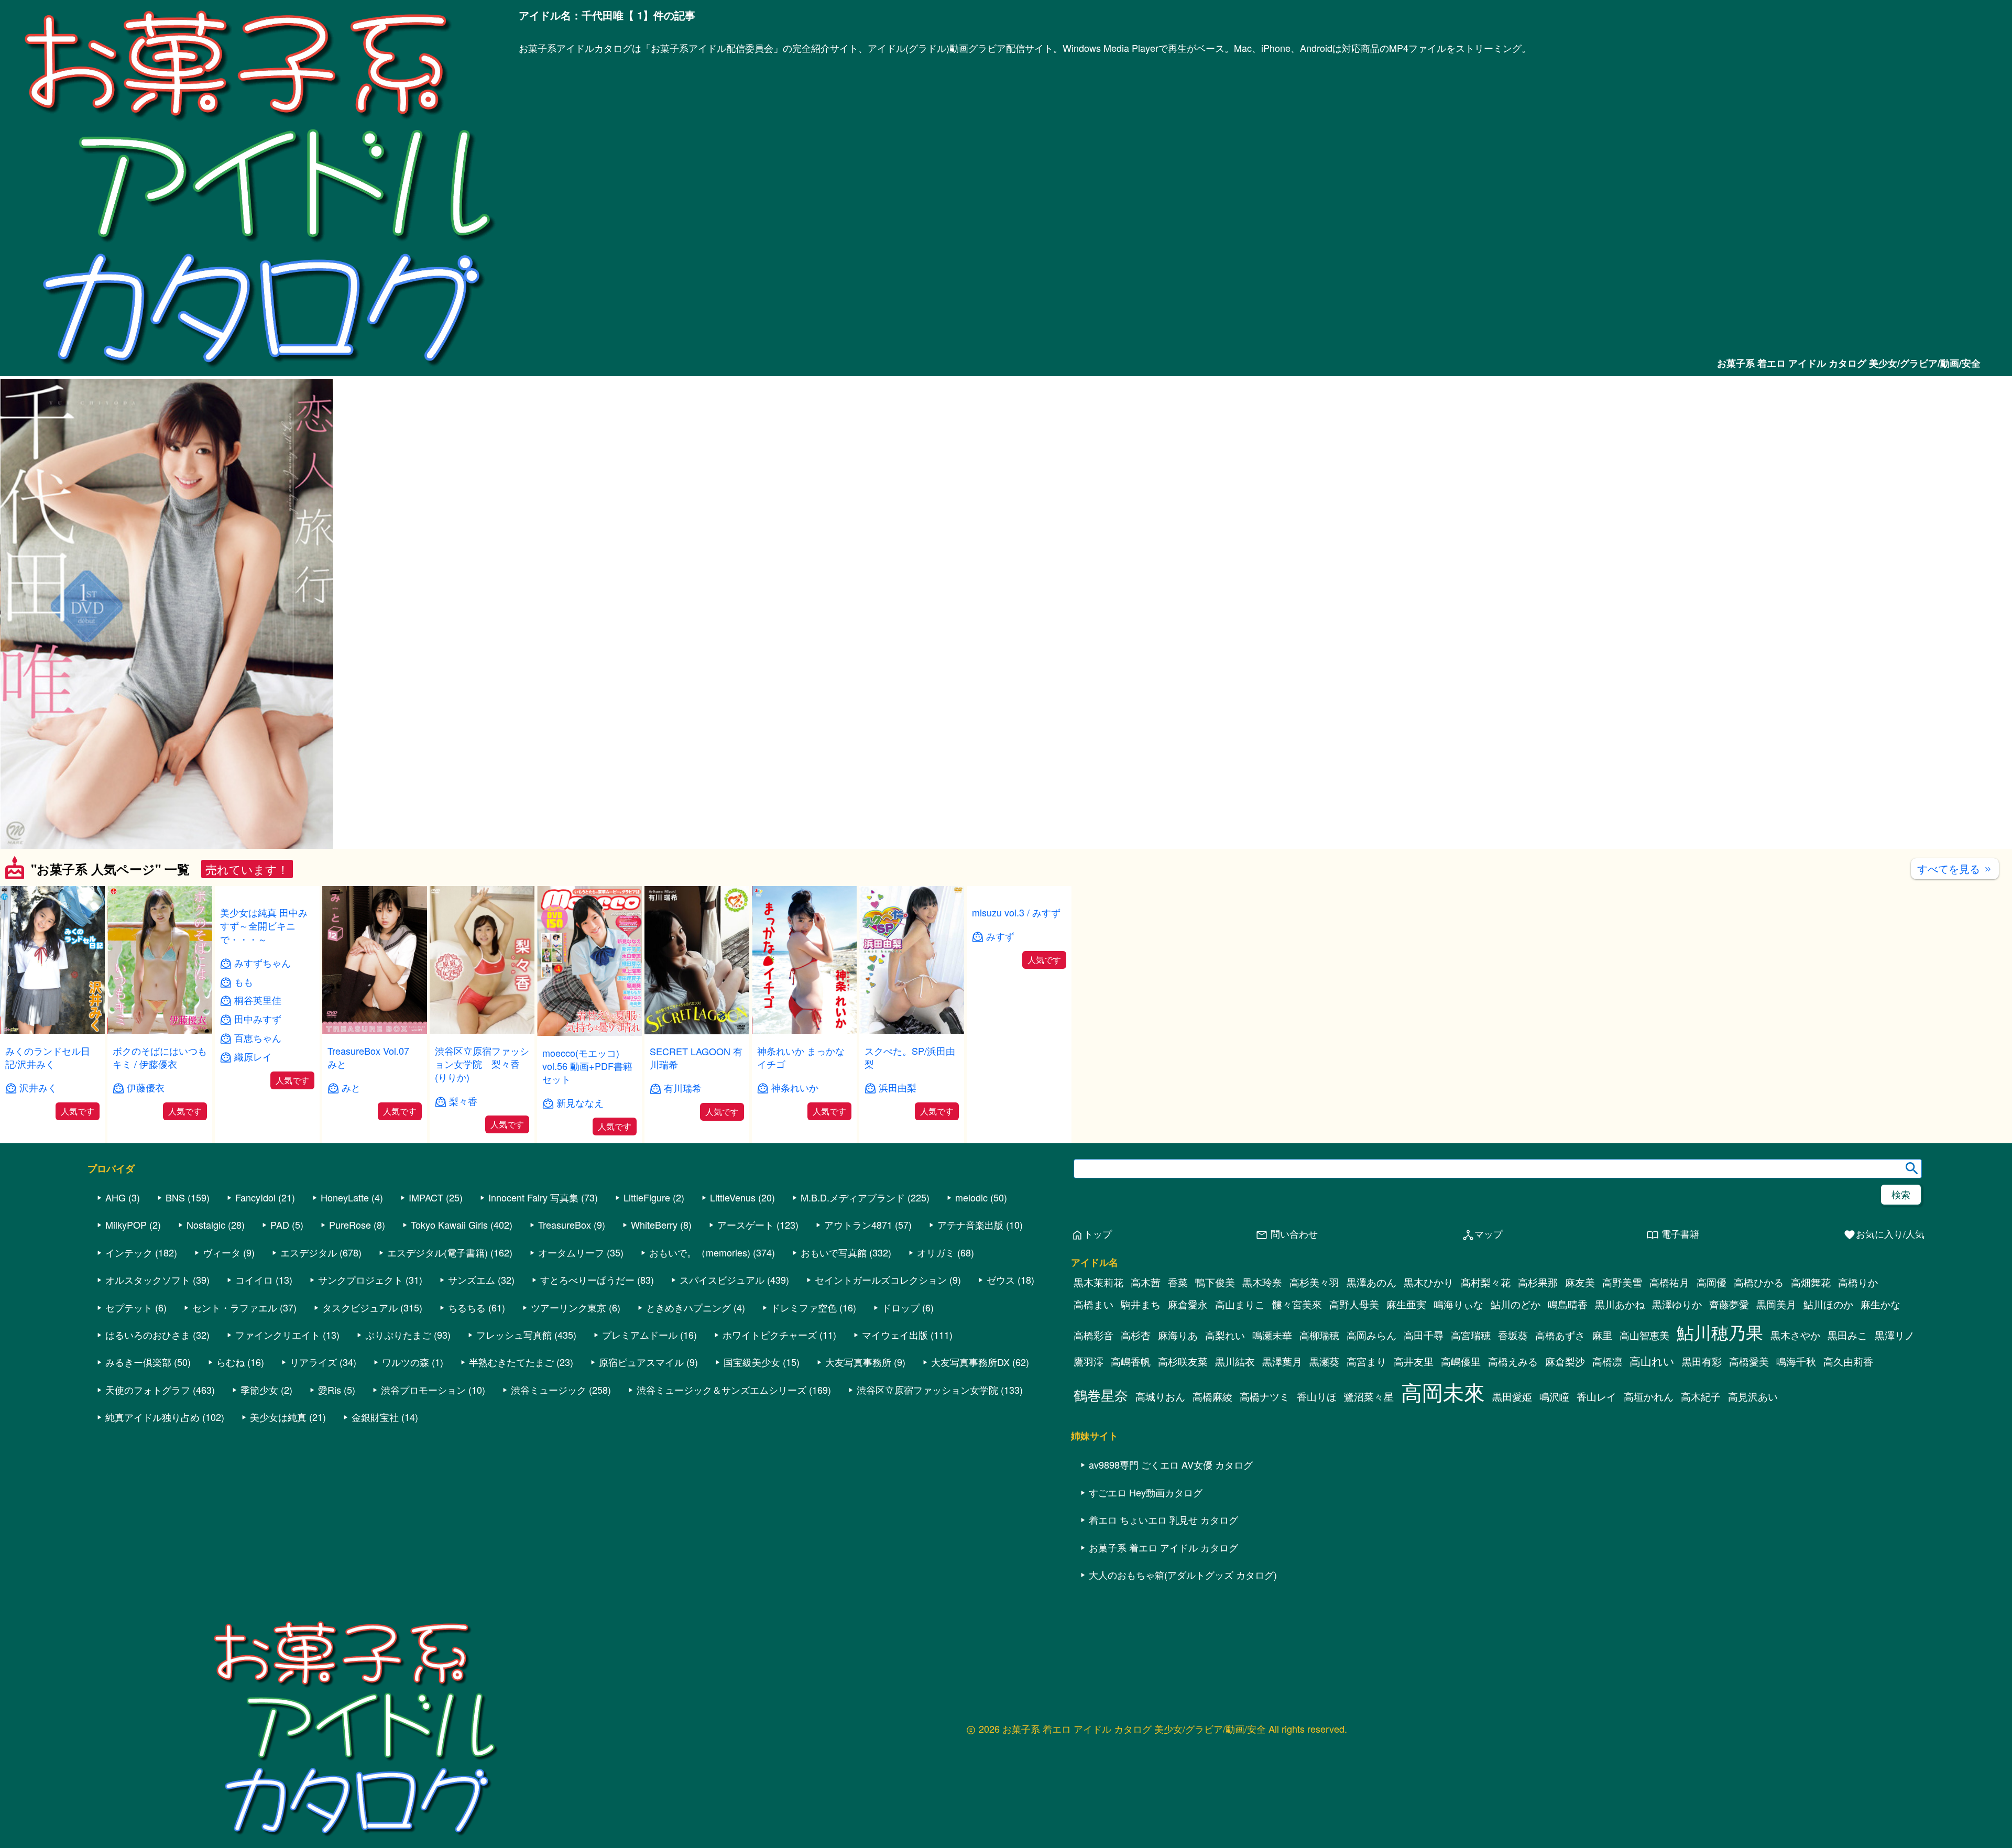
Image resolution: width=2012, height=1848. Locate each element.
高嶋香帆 (1131, 1453)
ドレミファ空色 (804, 1399)
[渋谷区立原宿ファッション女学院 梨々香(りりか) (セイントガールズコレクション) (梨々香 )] (482, 1030)
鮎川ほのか (1828, 1396)
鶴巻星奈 (1101, 1487)
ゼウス (1001, 1372)
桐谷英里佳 (258, 1138)
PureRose (350, 1317)
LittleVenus (733, 1289)
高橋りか (1858, 1374)
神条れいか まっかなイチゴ (801, 1057)
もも (244, 1119)
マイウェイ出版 (895, 1426)
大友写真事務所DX (970, 1454)
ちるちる (467, 1399)
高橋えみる (1513, 1453)
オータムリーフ (571, 1344)
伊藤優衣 (146, 1087)
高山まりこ (1240, 1396)
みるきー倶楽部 (138, 1454)
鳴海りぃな (1458, 1396)
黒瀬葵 (1324, 1453)
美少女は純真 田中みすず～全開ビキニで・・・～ (264, 1064)
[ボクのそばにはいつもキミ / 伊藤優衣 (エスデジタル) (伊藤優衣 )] (160, 1030)
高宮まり (1366, 1453)
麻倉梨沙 (1565, 1453)
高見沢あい (1753, 1489)
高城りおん (1160, 1489)
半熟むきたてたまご (511, 1454)
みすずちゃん (263, 1101)
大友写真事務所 (858, 1454)
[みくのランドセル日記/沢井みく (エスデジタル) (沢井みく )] (52, 1030)
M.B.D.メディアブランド (853, 1289)
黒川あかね (1620, 1396)
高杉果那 (1538, 1374)
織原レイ (253, 1195)
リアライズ (313, 1454)
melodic (971, 1289)
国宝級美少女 (752, 1454)
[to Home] (259, 370)
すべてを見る (1955, 868)
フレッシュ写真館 (514, 1426)
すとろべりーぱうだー (587, 1372)
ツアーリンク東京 (568, 1399)
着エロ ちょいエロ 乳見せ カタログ (1163, 1612)
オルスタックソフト (148, 1372)
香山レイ (1597, 1489)
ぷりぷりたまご (398, 1426)
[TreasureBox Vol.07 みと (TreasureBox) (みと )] (375, 1030)
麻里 (1602, 1427)
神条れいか (795, 1087)
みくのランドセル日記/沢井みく (48, 1057)
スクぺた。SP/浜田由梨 (910, 1057)
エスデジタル (309, 1344)
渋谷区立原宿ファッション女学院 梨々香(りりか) (482, 1064)
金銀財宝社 (375, 1509)
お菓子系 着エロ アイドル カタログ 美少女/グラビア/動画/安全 (1849, 363)
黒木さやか (1795, 1427)
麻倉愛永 (1188, 1396)
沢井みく (38, 1087)
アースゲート (746, 1317)
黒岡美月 (1776, 1396)
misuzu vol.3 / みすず (1016, 1051)
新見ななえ (580, 1103)
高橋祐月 (1669, 1374)
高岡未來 (1443, 1484)
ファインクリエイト (278, 1426)
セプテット (129, 1399)
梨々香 (463, 1101)
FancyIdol (255, 1289)
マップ (1482, 1326)
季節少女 (259, 1481)
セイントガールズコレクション (881, 1372)
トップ (1091, 1326)
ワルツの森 (406, 1454)
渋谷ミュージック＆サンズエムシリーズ (721, 1481)
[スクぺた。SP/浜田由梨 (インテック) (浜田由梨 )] (912, 1030)
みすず (1000, 1074)
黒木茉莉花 (1098, 1374)
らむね (231, 1454)
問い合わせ (1287, 1326)
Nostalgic (206, 1317)
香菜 (1178, 1374)
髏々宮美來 (1297, 1396)
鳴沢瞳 (1554, 1489)
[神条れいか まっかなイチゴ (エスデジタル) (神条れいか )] (804, 1030)
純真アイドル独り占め (152, 1509)
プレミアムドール (640, 1426)
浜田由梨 (898, 1087)
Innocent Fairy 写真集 (533, 1289)
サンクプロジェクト (360, 1372)
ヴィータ (222, 1344)
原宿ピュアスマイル (641, 1454)
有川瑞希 (683, 1088)
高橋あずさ (1560, 1427)
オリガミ (936, 1344)
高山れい (1652, 1453)
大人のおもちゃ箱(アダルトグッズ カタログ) (1183, 1666)
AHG (116, 1289)
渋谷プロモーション (423, 1481)
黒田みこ (1847, 1427)
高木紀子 (1701, 1489)
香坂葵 (1513, 1427)
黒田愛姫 (1512, 1489)
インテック (129, 1344)
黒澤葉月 (1282, 1453)
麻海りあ (1178, 1427)
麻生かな (1880, 1396)
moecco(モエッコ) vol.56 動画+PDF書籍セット (587, 1066)
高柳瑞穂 (1319, 1427)
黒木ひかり (1429, 1374)
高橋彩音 (1094, 1427)
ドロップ (901, 1399)
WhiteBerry (654, 1317)
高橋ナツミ (1265, 1489)
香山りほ (1317, 1489)
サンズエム (472, 1372)
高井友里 (1414, 1453)
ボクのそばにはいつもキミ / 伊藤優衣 (160, 1057)
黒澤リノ (1895, 1427)
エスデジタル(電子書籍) (438, 1344)
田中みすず (258, 1157)
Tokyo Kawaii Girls (449, 1317)
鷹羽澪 (1089, 1453)
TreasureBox (565, 1317)
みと (351, 1087)
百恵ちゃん (258, 1176)
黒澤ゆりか (1677, 1396)
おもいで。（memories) (700, 1344)
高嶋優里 (1461, 1453)
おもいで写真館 (834, 1344)
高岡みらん (1371, 1427)
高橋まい (1094, 1396)
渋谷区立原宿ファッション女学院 (927, 1481)
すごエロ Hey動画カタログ (1146, 1584)
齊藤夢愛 (1729, 1396)
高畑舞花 (1811, 1374)
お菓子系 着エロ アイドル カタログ (1163, 1639)
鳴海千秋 (1796, 1453)
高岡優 (1712, 1374)
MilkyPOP (126, 1317)
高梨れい (1225, 1427)
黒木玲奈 (1262, 1374)
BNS (175, 1289)
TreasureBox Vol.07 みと (373, 1057)
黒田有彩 (1702, 1453)
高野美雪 (1622, 1374)
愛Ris (330, 1481)
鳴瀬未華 (1272, 1427)
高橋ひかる (1759, 1374)
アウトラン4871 (858, 1317)
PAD (280, 1317)
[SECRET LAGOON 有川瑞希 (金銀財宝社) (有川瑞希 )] (697, 1031)
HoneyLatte (345, 1289)
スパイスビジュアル (722, 1372)
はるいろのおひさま (148, 1426)
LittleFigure (647, 1289)
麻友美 (1580, 1374)
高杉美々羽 (1314, 1374)
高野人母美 (1354, 1396)
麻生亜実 (1406, 1396)
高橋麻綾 (1212, 1489)
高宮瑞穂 (1471, 1427)
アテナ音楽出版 (970, 1317)
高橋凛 (1607, 1453)
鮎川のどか (1516, 1396)
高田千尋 (1424, 1427)
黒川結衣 (1235, 1453)
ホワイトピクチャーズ (770, 1426)
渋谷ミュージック (549, 1481)
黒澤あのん (1371, 1374)
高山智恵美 (1644, 1427)
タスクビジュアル (360, 1399)
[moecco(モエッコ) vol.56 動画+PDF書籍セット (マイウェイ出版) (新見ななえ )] (589, 1032)
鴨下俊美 (1215, 1374)
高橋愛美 (1749, 1453)
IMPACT (426, 1289)
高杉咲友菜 (1183, 1453)
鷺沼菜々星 (1369, 1489)
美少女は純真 (278, 1509)
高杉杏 (1136, 1427)
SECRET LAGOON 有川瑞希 (696, 1058)
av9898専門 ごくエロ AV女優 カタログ (1171, 1557)
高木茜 (1146, 1374)
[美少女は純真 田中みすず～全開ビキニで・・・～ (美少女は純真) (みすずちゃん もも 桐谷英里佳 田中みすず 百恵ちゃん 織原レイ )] (267, 1030)
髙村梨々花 (1486, 1374)
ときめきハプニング (688, 1399)
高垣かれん (1649, 1489)
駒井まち (1141, 1396)
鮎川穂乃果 (1720, 1424)
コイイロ (254, 1372)
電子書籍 (1673, 1326)
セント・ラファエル (235, 1399)
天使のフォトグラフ (148, 1481)
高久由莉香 (1848, 1453)
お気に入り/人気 (1884, 1326)
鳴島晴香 (1568, 1396)
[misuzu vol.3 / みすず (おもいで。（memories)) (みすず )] (1019, 1030)
